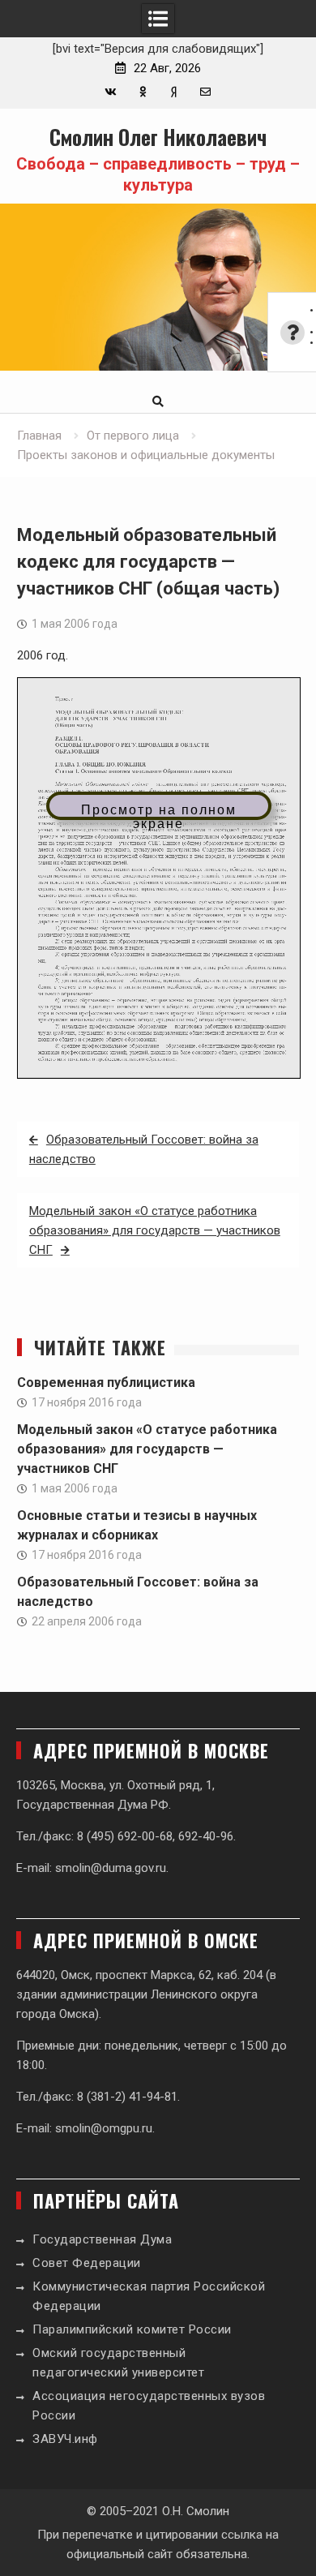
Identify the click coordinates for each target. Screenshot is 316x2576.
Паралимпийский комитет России (132, 2329)
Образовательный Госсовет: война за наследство (144, 1149)
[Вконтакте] (111, 92)
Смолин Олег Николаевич (158, 137)
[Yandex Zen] (174, 92)
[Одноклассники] (142, 92)
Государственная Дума (102, 2239)
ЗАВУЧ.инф (65, 2439)
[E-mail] (205, 92)
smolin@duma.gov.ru (111, 1868)
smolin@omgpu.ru (104, 2128)
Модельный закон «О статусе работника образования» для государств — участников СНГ (155, 1230)
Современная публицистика (106, 1382)
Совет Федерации (87, 2263)
